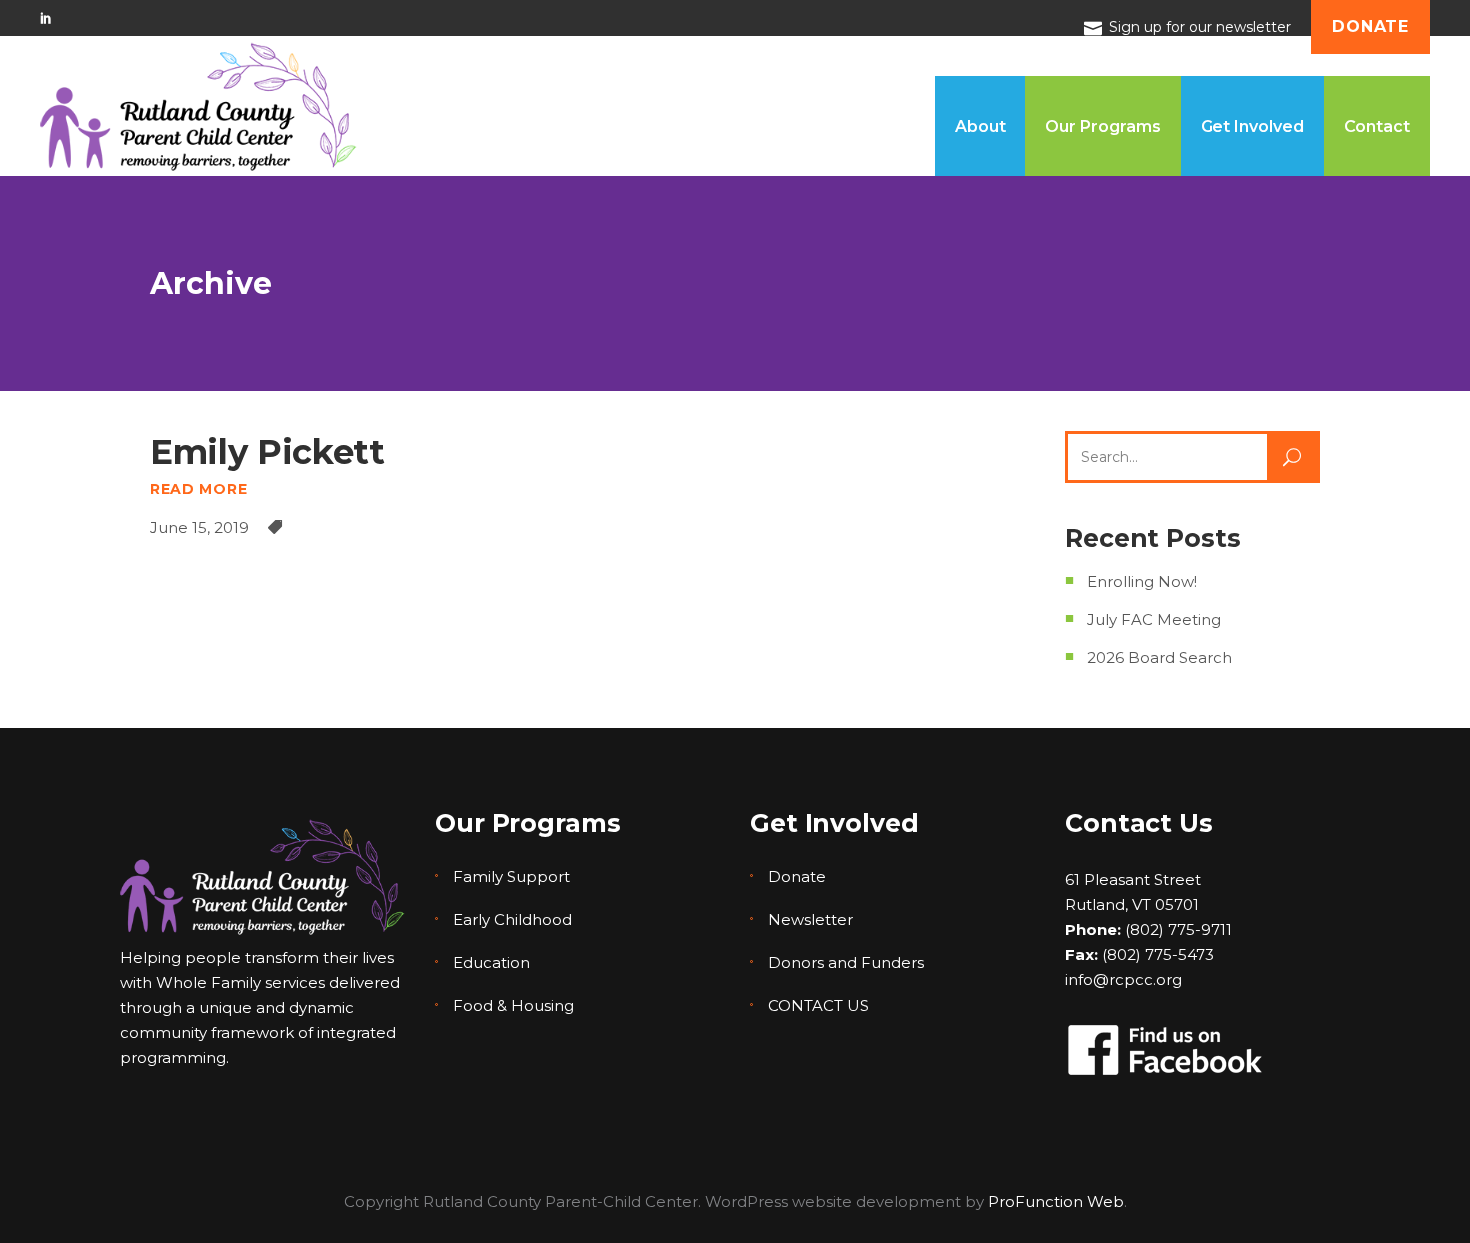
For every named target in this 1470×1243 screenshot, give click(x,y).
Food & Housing (513, 1005)
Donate (797, 876)
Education (491, 962)
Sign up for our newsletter (1200, 27)
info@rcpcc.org (1123, 979)
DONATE (1370, 26)
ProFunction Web (1056, 1201)
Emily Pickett (267, 452)
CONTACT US (818, 1005)
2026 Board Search (1159, 657)
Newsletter (810, 919)
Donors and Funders (846, 962)
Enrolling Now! (1142, 581)
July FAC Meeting (1154, 619)
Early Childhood (512, 919)
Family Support (511, 876)
